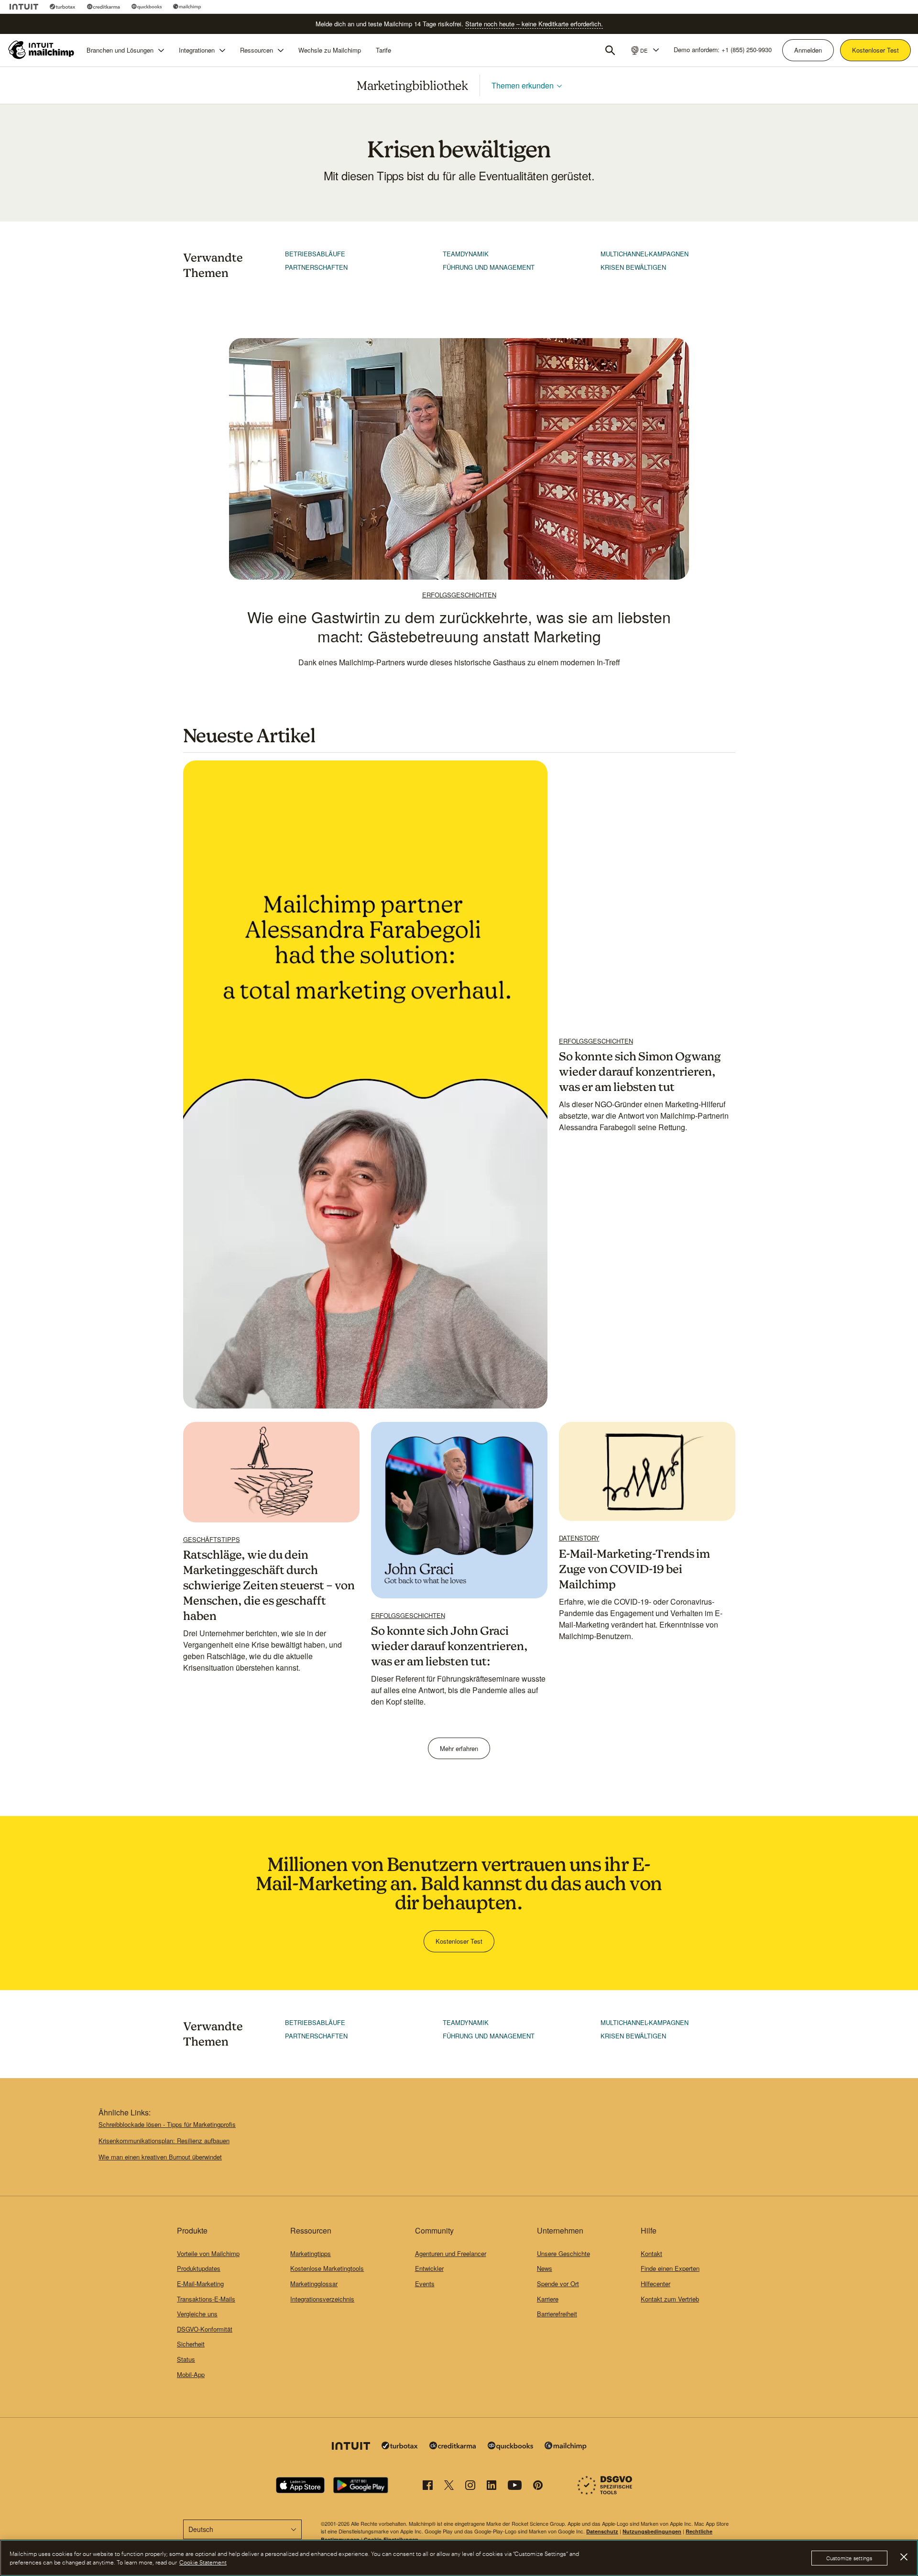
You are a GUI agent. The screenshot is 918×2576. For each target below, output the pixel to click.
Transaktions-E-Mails (206, 2299)
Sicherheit (191, 2344)
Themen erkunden (523, 85)
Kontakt (651, 2253)
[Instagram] (470, 2487)
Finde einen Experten (670, 2268)
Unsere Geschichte (563, 2253)
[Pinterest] (538, 2487)
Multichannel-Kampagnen (645, 254)
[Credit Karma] (104, 7)
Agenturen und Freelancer (451, 2253)
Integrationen (197, 50)
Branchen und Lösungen (120, 50)
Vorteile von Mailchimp (208, 2253)
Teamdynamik (466, 254)
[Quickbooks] (147, 7)
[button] (644, 50)
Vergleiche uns (197, 2314)
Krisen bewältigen (633, 267)
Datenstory (579, 1538)
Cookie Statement (203, 2562)
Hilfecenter (656, 2284)
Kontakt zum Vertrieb (670, 2299)
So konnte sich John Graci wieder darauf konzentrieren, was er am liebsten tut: (449, 1646)
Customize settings (849, 2558)
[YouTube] (515, 2487)
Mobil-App (191, 2374)
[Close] (904, 2557)
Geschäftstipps (212, 1540)
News (545, 2268)
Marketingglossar (314, 2284)
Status (186, 2359)
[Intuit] (24, 7)
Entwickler (429, 2268)
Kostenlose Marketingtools (327, 2268)
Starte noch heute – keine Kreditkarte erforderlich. (534, 24)
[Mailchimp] (187, 7)
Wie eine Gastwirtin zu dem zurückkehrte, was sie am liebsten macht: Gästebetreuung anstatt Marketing (459, 626)
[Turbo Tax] (63, 7)
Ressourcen (257, 50)
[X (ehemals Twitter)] (449, 2487)
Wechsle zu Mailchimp (330, 50)
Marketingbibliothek (412, 85)
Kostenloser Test (875, 50)
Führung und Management (489, 267)
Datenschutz (602, 2531)
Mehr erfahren (459, 1748)
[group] (644, 50)
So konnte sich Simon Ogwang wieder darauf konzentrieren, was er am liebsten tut (640, 1071)
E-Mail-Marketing (200, 2284)
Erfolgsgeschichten (459, 595)
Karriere (548, 2299)
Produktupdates (199, 2268)
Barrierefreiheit (557, 2314)
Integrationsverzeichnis (322, 2299)
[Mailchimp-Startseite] (42, 50)
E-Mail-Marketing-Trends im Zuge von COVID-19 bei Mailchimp (634, 1569)
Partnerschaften (316, 267)
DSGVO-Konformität (205, 2329)
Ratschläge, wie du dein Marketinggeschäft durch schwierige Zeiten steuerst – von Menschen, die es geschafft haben (269, 1585)
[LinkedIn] (492, 2487)
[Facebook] (428, 2487)
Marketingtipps (311, 2253)
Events (425, 2284)
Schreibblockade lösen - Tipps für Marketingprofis (167, 2124)
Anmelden (808, 50)
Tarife (383, 50)
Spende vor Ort (558, 2284)
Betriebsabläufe (315, 254)
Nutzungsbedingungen (652, 2531)
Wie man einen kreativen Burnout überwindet (160, 2157)
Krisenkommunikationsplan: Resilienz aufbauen (164, 2141)
